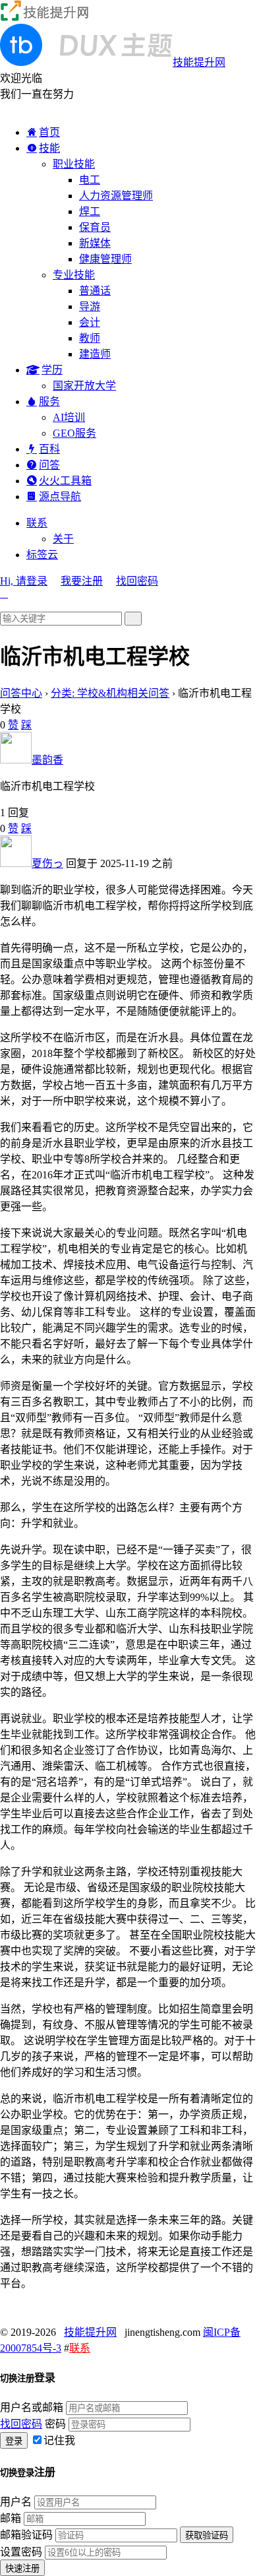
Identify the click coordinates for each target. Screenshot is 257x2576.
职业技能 (74, 164)
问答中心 (21, 693)
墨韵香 (47, 760)
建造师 (95, 354)
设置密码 (21, 2552)
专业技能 (74, 275)
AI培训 (69, 417)
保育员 (95, 227)
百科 (49, 449)
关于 (63, 539)
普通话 (95, 291)
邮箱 (11, 2518)
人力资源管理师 (116, 196)
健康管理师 (105, 259)
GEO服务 (74, 433)
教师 (90, 338)
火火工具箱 (65, 481)
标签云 (42, 555)
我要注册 (82, 581)
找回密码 (137, 581)
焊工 (90, 211)
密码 (55, 2424)
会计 (90, 322)
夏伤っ (47, 863)
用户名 (16, 2502)
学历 (52, 370)
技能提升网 (90, 2332)
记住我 (59, 2440)
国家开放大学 (84, 386)
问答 (49, 465)
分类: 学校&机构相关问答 (110, 693)
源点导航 (60, 497)
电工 (90, 180)
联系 (37, 523)
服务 (49, 402)
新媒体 (95, 243)
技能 (49, 148)
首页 (49, 132)
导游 (90, 306)
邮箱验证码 (26, 2535)
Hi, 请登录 (24, 581)
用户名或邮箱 (32, 2407)
